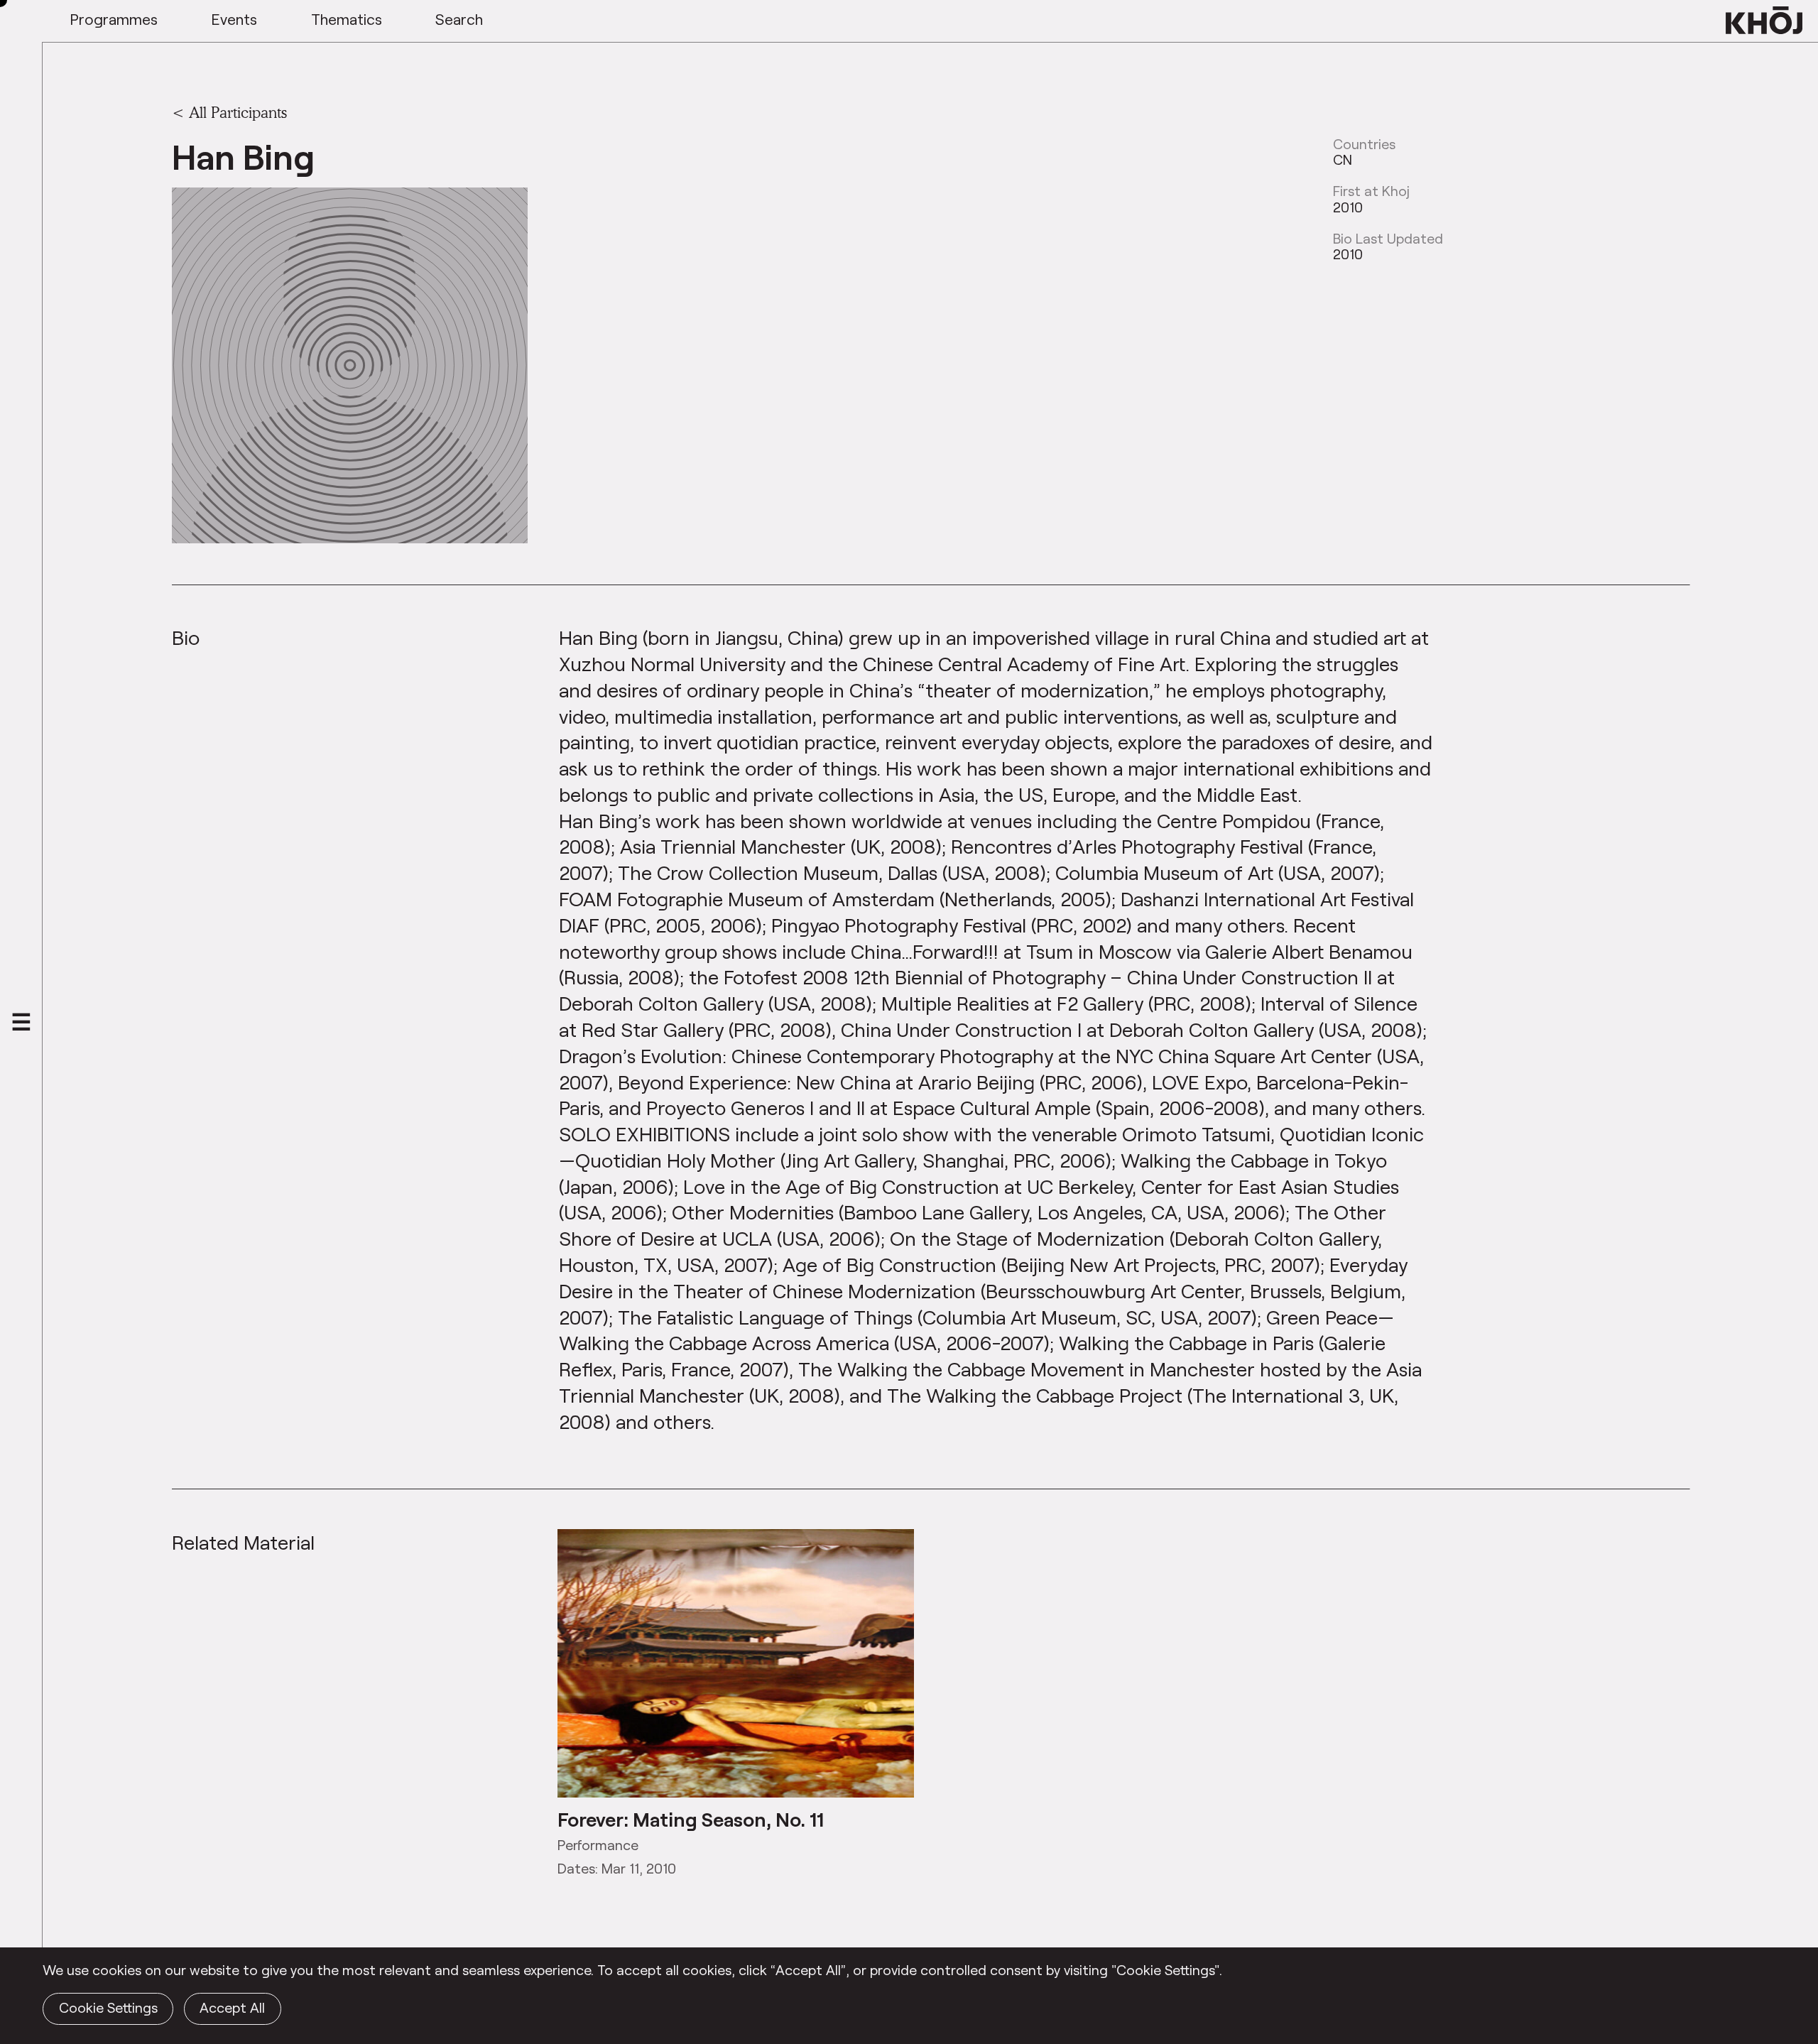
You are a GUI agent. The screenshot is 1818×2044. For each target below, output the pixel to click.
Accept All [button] (232, 2007)
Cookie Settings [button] (108, 2007)
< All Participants (229, 112)
